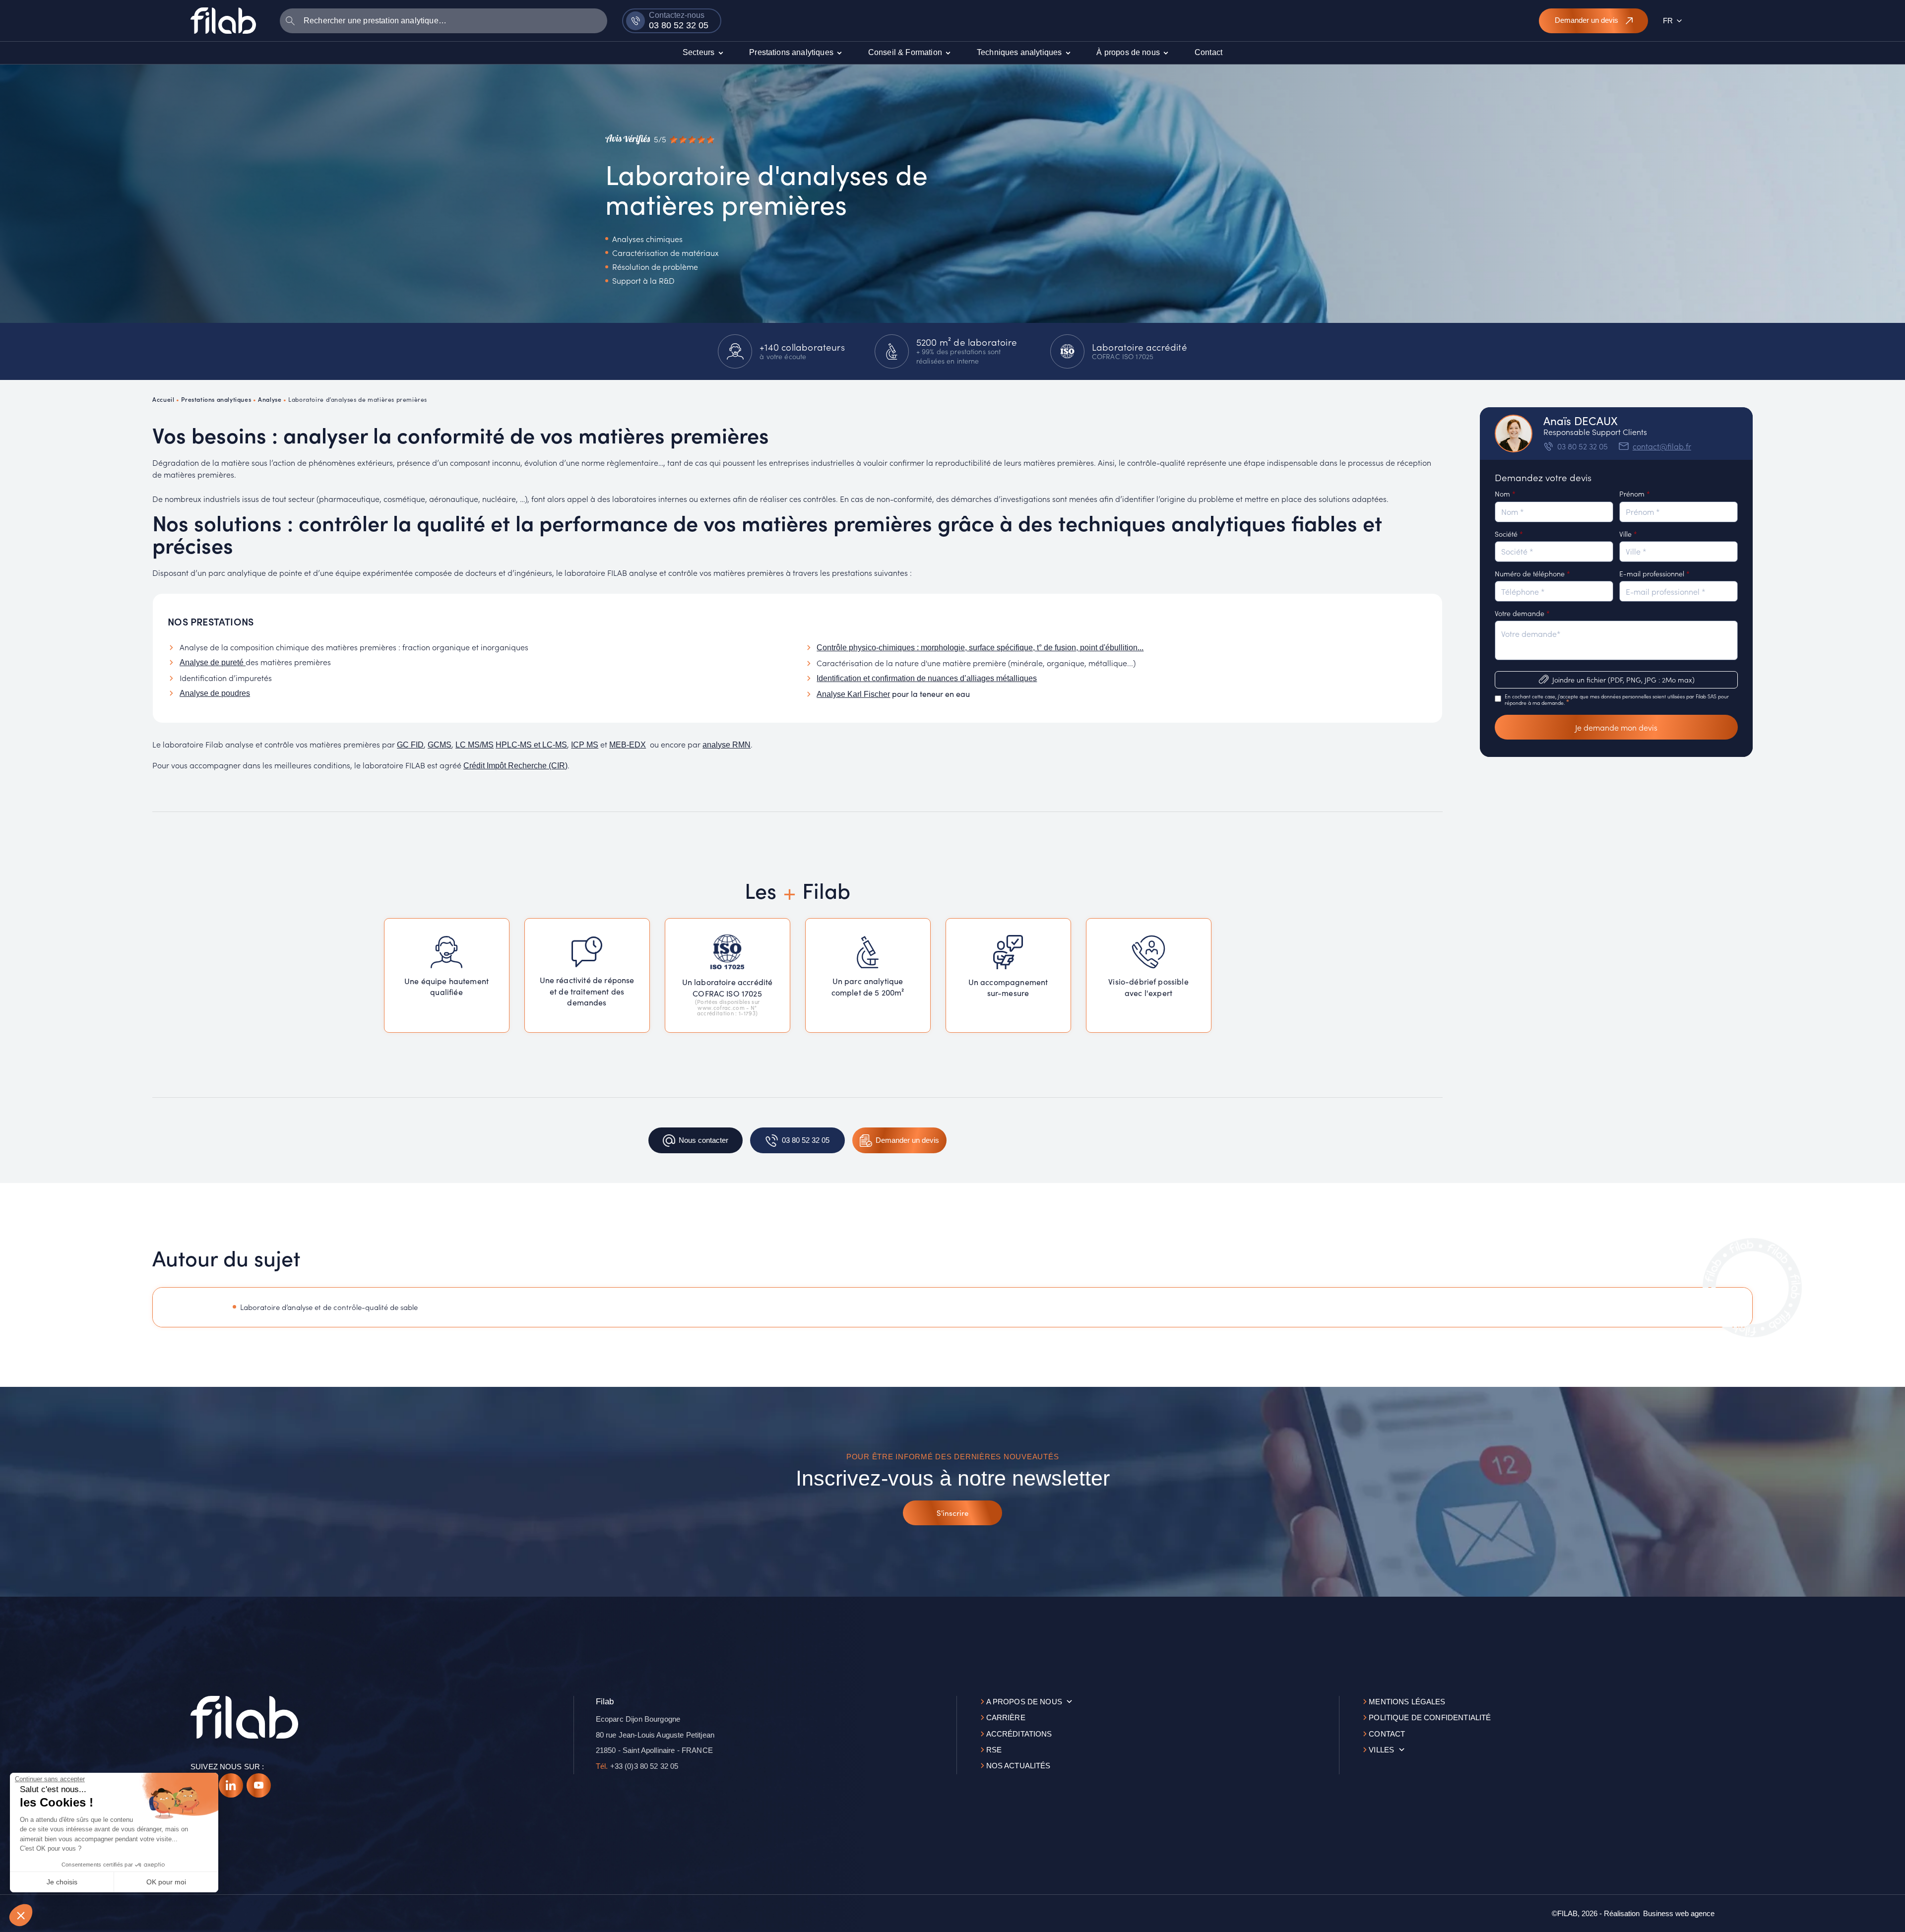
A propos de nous (1024, 1702)
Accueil (163, 399)
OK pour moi (166, 1882)
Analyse (270, 399)
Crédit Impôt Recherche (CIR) (515, 766)
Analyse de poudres (215, 693)
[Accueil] (223, 20)
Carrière (1006, 1717)
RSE (994, 1750)
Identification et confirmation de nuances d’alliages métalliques (927, 678)
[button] (21, 1915)
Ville (1628, 534)
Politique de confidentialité (1430, 1717)
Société (1509, 534)
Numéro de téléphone (1532, 573)
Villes (1381, 1750)
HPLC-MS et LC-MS (531, 745)
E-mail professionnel (1654, 573)
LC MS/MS (475, 745)
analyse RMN (727, 745)
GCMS (440, 745)
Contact (1387, 1734)
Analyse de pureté (213, 662)
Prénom (1635, 494)
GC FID (410, 745)
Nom (1505, 494)
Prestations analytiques (216, 399)
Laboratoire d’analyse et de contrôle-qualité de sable (329, 1307)
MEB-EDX (628, 745)
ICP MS (585, 745)
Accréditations (1019, 1734)
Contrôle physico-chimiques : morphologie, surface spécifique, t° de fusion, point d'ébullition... (980, 648)
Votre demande (1522, 613)
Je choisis (62, 1882)
